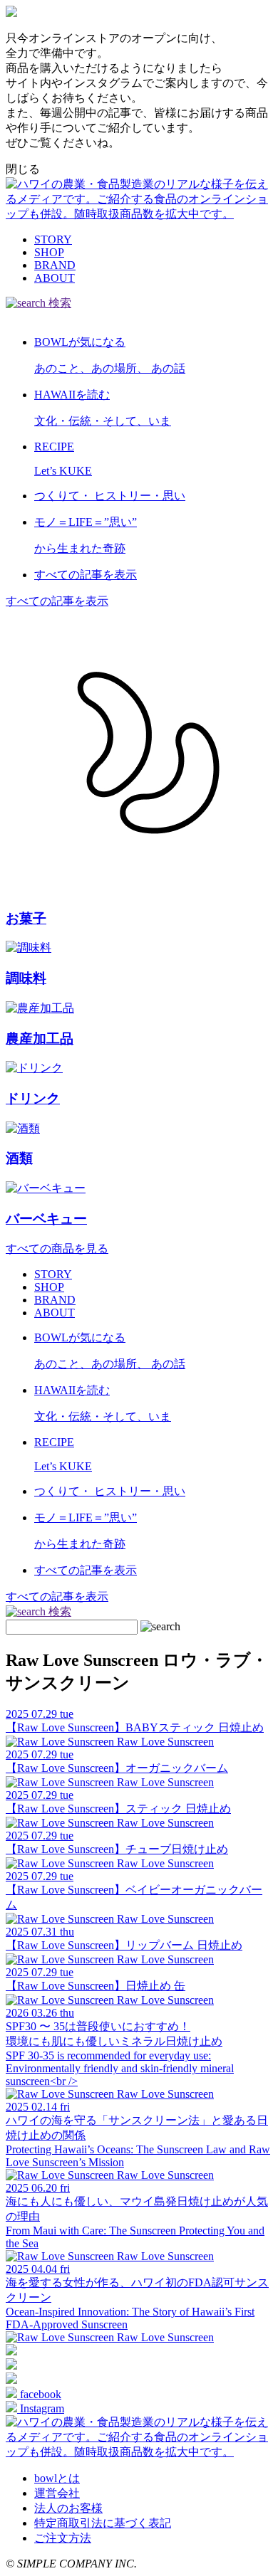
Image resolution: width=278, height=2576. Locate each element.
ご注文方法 (63, 2538)
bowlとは (57, 2478)
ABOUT (55, 278)
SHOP (49, 252)
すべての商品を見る (57, 1249)
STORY (53, 239)
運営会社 (57, 2493)
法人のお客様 (68, 2508)
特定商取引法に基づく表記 (103, 2523)
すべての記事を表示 (57, 601)
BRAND (55, 265)
